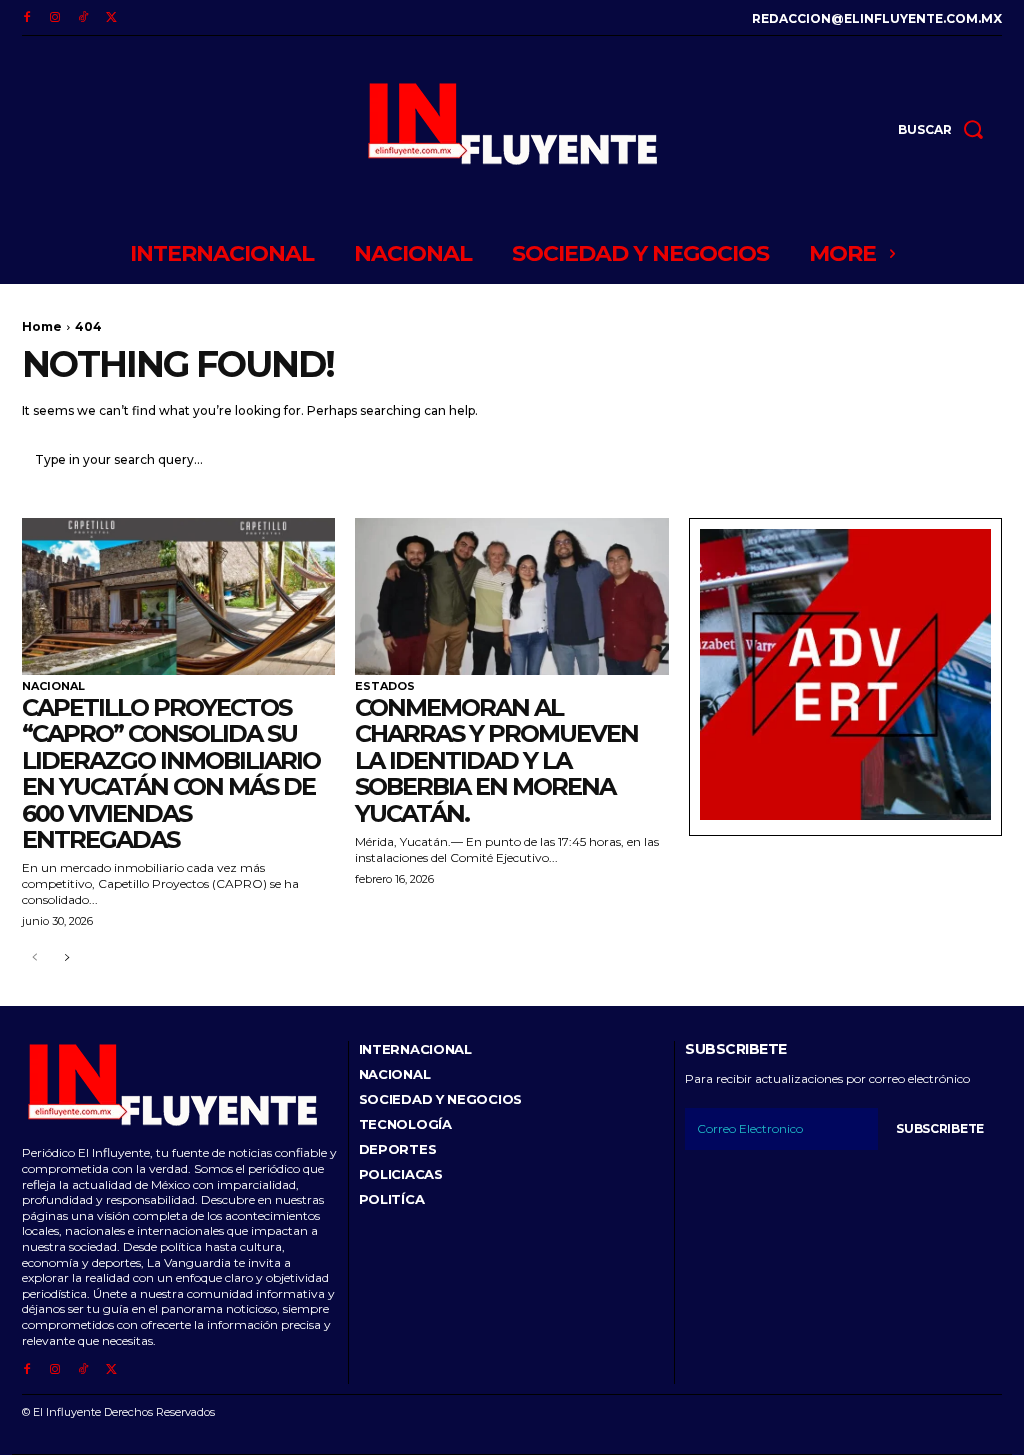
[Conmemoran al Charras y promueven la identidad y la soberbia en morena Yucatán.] (511, 596)
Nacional (53, 686)
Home (42, 326)
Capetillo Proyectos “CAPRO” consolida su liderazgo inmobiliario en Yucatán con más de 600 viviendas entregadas (171, 773)
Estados (385, 686)
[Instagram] (55, 18)
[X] (111, 18)
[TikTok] (83, 18)
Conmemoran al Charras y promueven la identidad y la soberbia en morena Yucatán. (496, 760)
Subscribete (940, 1128)
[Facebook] (27, 18)
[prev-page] (34, 958)
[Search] (976, 461)
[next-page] (66, 958)
